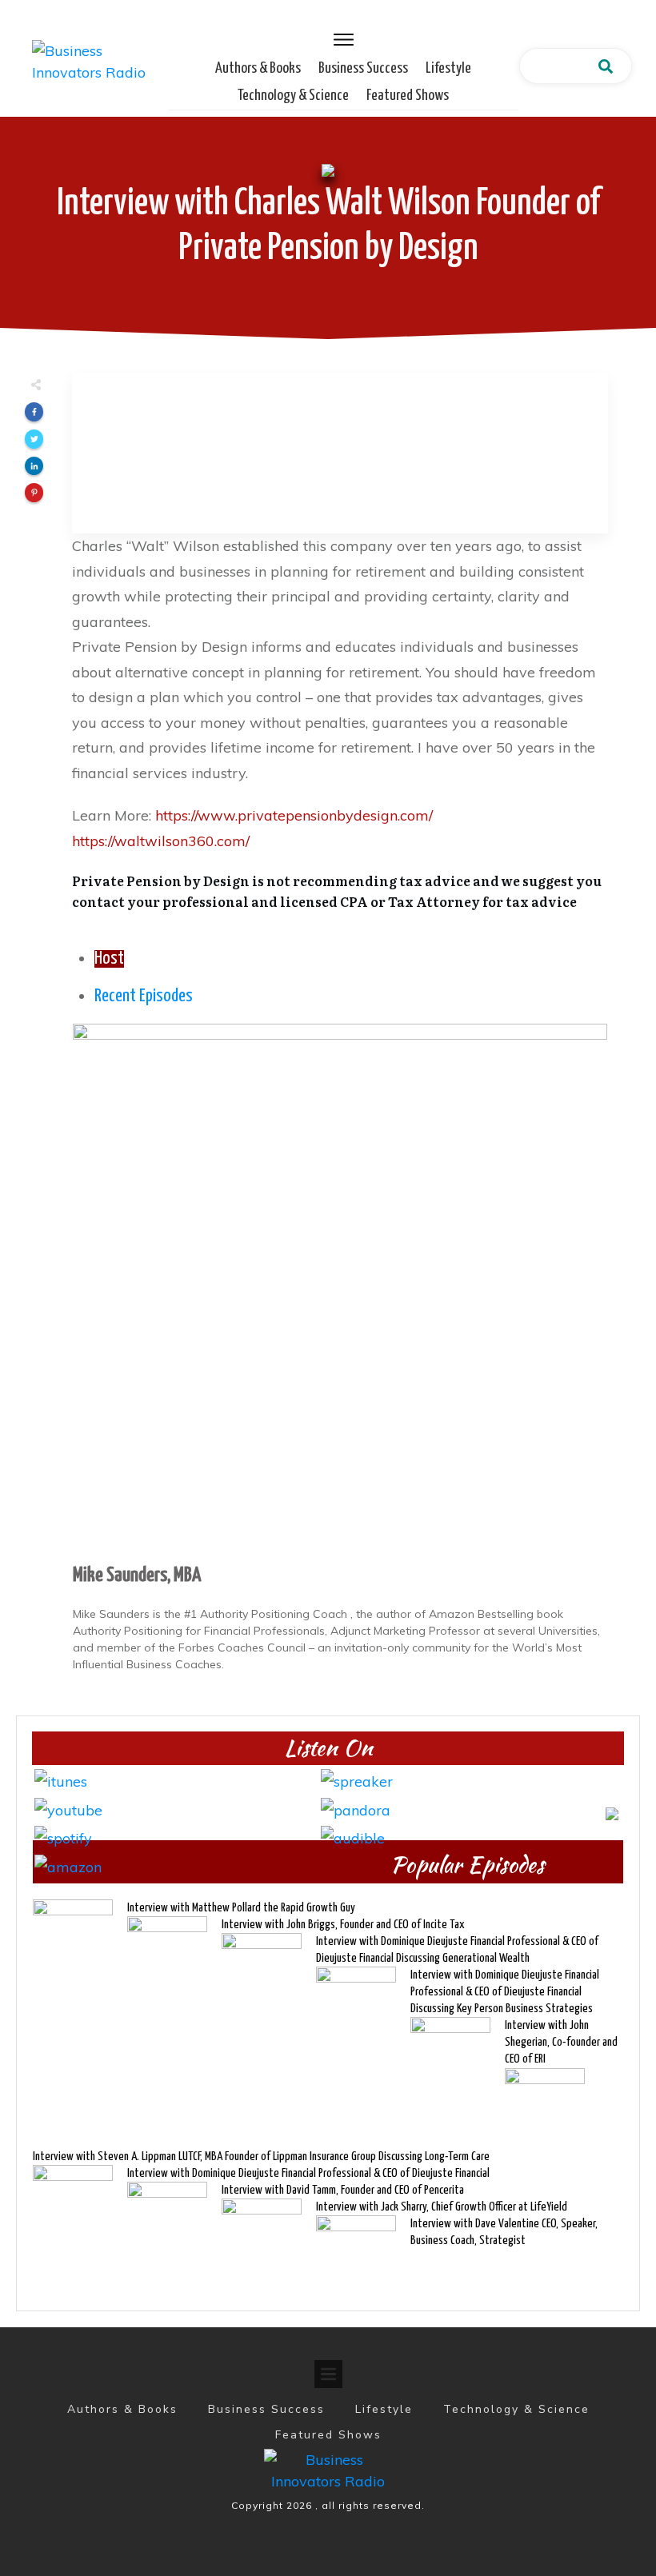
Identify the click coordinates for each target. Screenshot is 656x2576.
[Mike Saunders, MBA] (340, 1290)
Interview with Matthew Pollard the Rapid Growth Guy (241, 1908)
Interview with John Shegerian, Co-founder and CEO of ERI (561, 2042)
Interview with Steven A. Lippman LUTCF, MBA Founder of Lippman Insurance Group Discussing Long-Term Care (261, 2157)
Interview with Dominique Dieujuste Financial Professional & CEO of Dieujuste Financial (308, 2173)
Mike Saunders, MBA (137, 1576)
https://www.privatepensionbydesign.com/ (294, 815)
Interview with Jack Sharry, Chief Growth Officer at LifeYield (442, 2207)
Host (109, 959)
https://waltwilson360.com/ (161, 841)
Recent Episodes (144, 996)
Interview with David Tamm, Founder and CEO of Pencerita (343, 2190)
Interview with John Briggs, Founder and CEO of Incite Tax (343, 1925)
